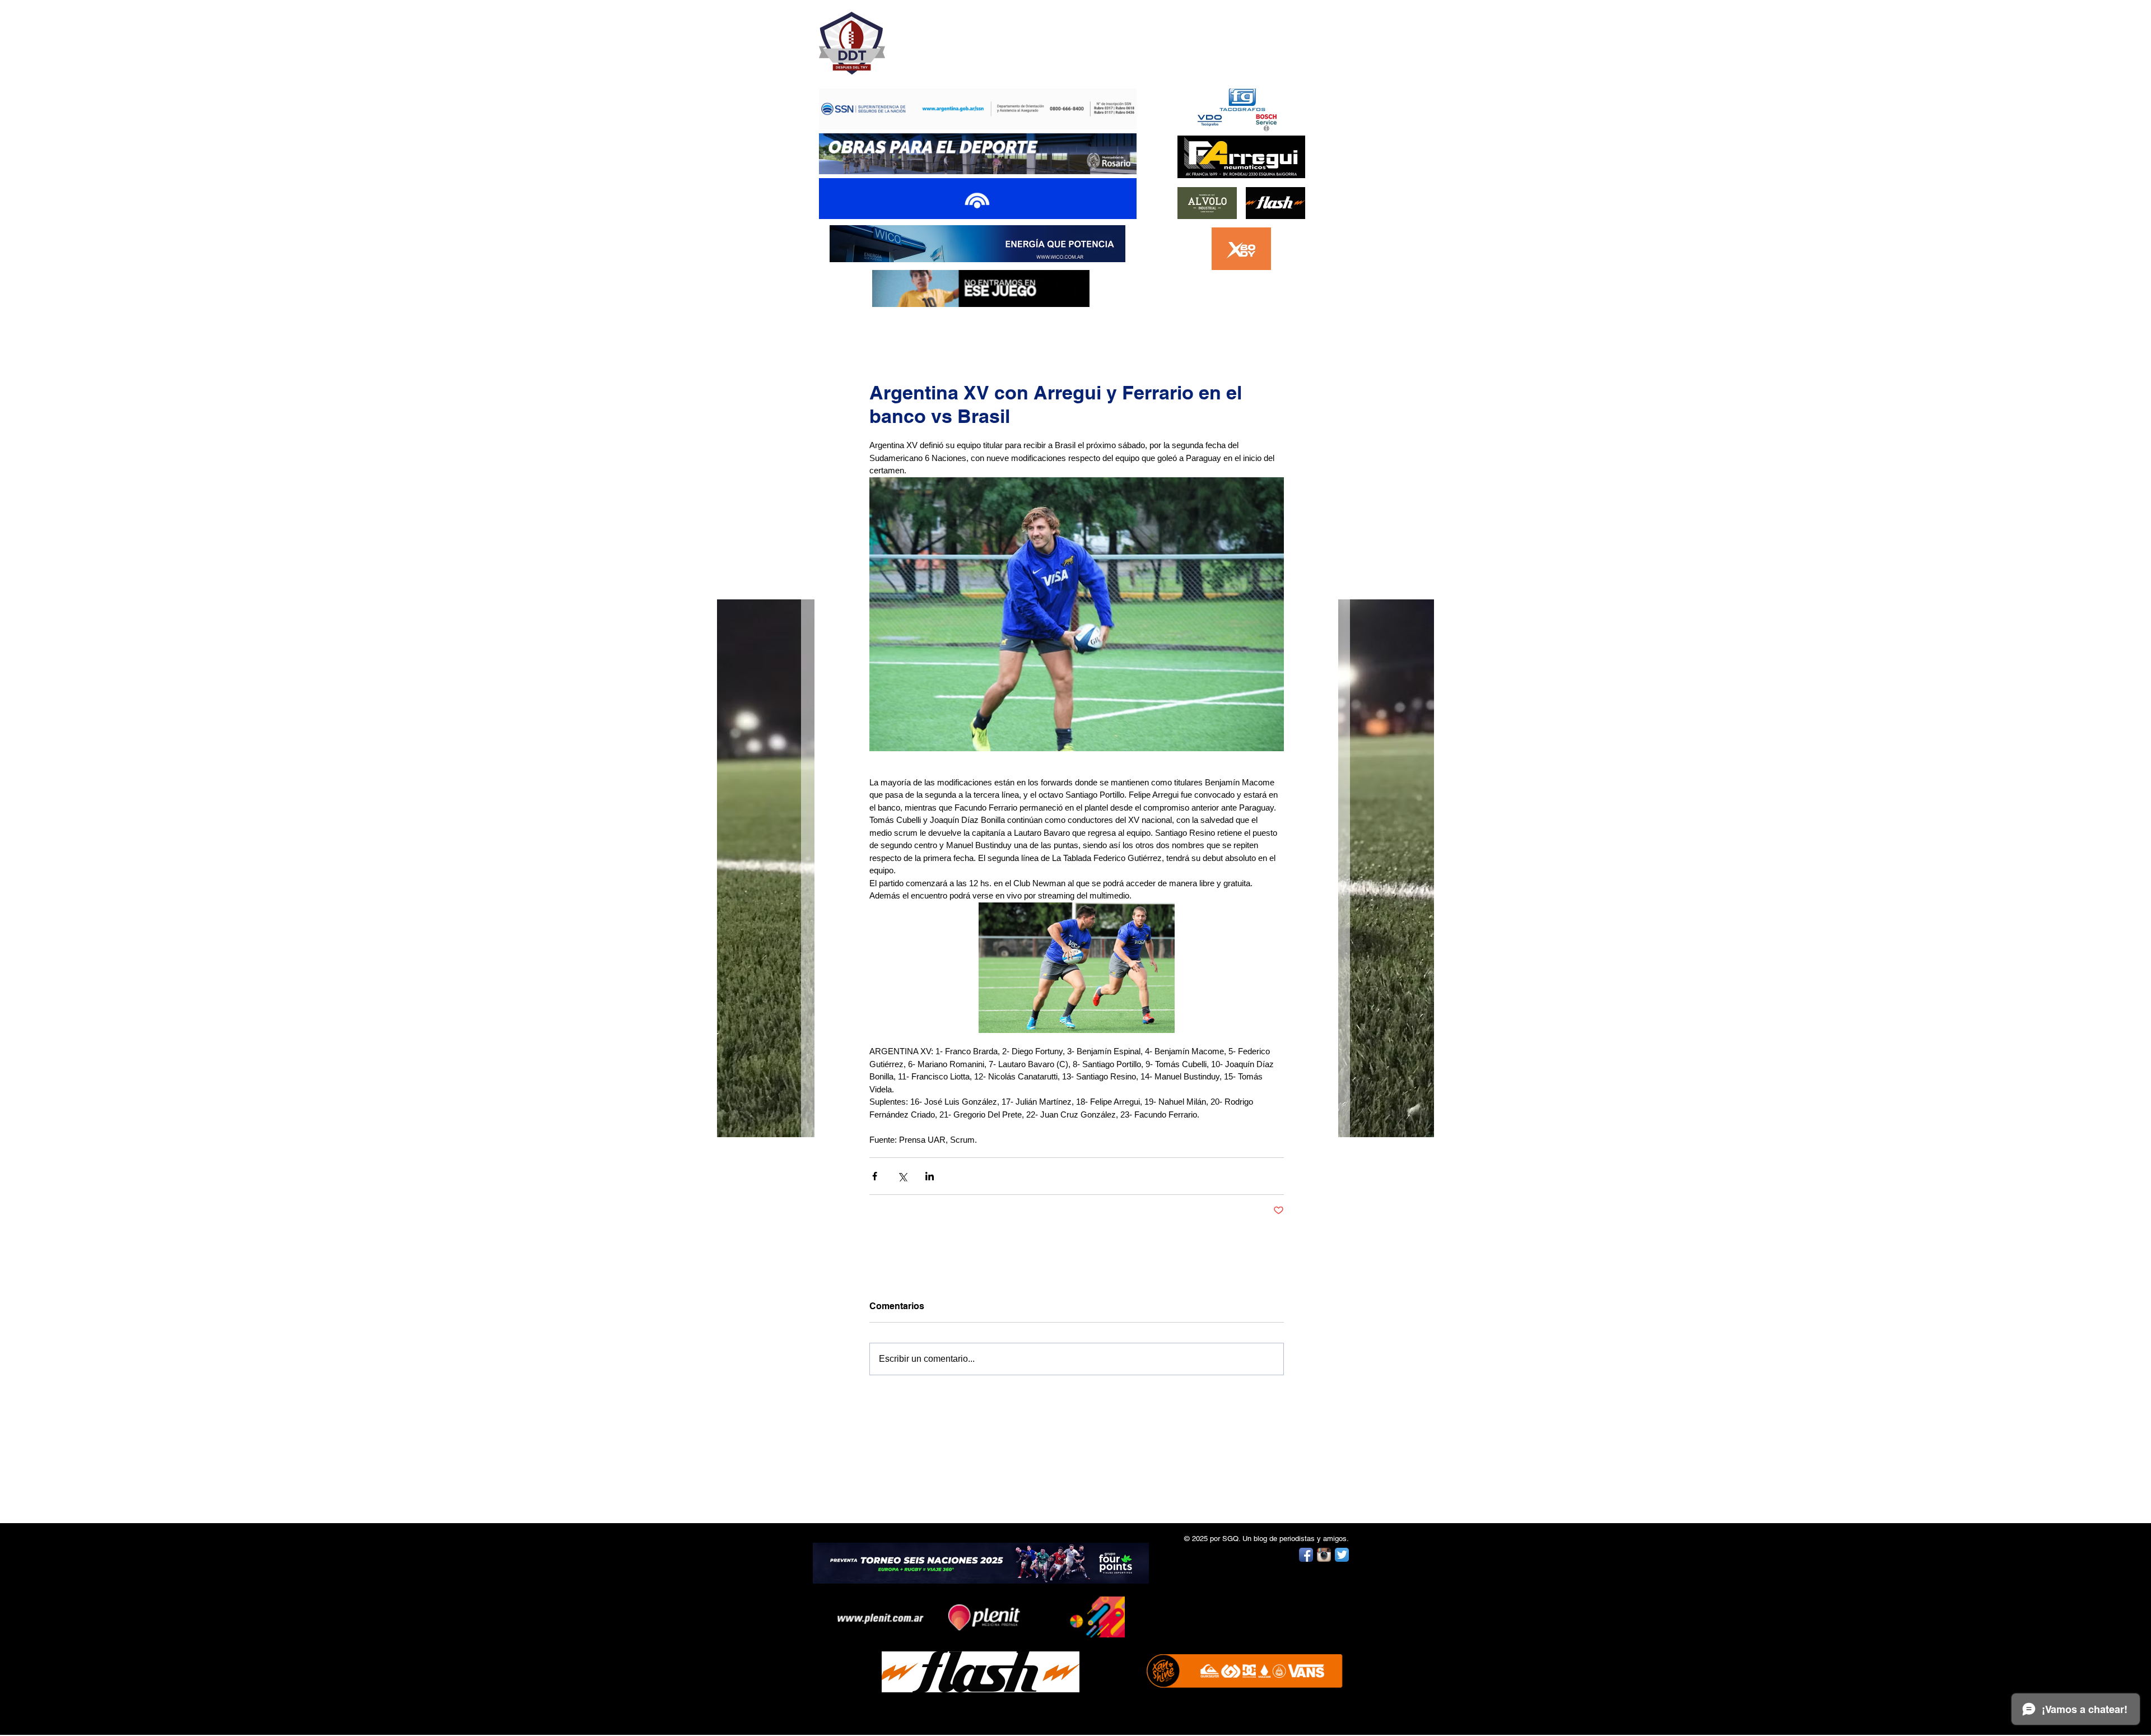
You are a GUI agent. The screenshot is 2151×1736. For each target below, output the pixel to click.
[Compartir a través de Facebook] (875, 1176)
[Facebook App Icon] (1306, 1555)
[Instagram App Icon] (1324, 1555)
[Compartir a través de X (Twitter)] (902, 1176)
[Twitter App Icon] (1342, 1555)
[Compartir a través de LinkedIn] (930, 1176)
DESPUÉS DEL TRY (970, 37)
